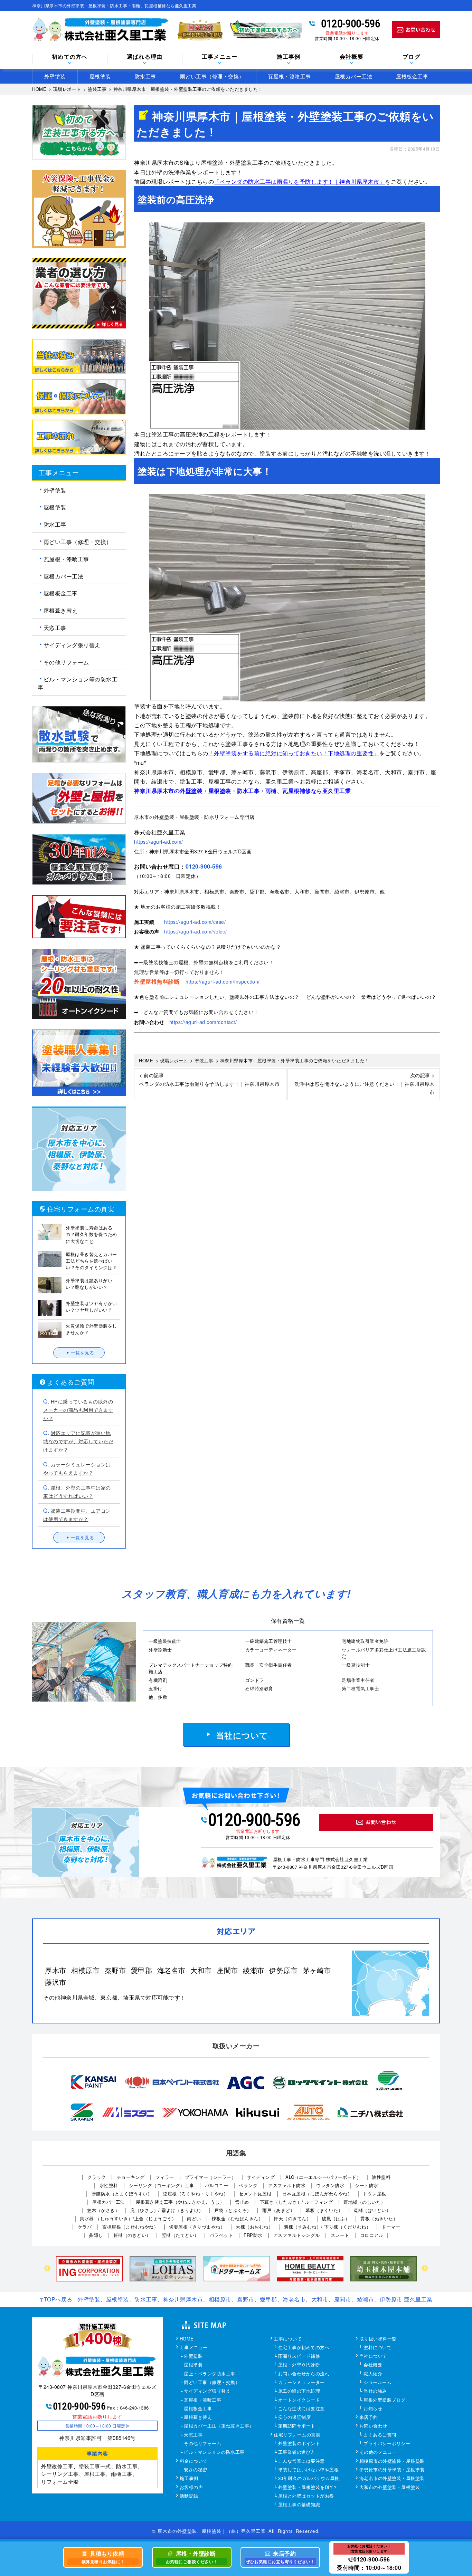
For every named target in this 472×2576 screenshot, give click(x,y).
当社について (242, 1735)
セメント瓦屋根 (255, 2194)
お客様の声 (191, 2488)
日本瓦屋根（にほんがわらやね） (317, 2194)
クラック (97, 2177)
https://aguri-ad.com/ (159, 842)
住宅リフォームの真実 (297, 2435)
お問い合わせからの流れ (304, 2374)
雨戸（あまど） (279, 2210)
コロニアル (372, 2235)
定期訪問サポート (297, 2426)
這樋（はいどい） (372, 2210)
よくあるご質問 (380, 2435)
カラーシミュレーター (301, 2383)
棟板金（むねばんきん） (238, 2218)
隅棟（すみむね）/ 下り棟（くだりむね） (327, 2227)
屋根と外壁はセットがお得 (306, 2496)
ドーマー (391, 2227)
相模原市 (85, 1970)
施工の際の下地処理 (299, 2391)
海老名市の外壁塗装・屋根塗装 (392, 2479)
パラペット (221, 2235)
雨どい (194, 2218)
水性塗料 (109, 2185)
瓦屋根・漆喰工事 (290, 76)
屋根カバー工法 (354, 76)
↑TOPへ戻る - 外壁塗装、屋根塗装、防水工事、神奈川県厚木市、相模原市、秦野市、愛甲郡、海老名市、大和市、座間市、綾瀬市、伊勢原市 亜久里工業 (236, 2299)
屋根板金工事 (412, 76)
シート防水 (367, 2185)
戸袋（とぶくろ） (233, 2210)
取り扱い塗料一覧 (378, 2339)
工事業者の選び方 (297, 2452)
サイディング (261, 2177)
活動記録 (189, 2496)
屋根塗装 (100, 76)
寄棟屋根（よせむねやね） (130, 2227)
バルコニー (217, 2185)
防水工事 (145, 76)
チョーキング (131, 2177)
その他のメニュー (378, 2452)
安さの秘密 (196, 2470)
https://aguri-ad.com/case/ (195, 922)
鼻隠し (96, 2235)
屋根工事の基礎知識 (299, 2505)
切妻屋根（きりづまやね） (197, 2227)
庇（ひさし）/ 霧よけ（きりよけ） (167, 2210)
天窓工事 (55, 628)
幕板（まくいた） (324, 2210)
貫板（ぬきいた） (379, 2218)
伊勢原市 (283, 1970)
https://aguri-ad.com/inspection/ (223, 981)
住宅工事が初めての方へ (304, 2348)
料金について (194, 2461)
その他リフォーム (66, 662)
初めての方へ (70, 57)
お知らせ (373, 2409)
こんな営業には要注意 (301, 2461)
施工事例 (189, 2479)
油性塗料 (381, 2177)
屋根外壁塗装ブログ (385, 2400)
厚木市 (56, 1970)
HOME (187, 2339)
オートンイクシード (299, 2400)
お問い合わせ (373, 2426)
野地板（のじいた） (365, 2202)
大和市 (201, 1970)
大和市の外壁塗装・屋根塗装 (390, 2488)
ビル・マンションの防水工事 (214, 2452)
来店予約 (369, 2417)
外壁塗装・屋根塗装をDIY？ (308, 2488)
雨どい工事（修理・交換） (212, 76)
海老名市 (171, 1970)
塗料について (377, 2348)
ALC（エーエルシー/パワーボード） (323, 2177)
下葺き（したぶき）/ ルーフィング (296, 2202)
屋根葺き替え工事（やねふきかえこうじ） (180, 2202)
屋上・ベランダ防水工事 (210, 2374)
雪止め (242, 2202)
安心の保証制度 (295, 2417)
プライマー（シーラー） (211, 2177)
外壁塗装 (55, 76)
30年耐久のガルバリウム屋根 (309, 2479)
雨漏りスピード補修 (299, 2356)
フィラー (165, 2177)
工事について (288, 2339)
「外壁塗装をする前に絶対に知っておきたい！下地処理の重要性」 (294, 753)
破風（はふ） (336, 2218)
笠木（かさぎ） (103, 2210)
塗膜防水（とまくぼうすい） (122, 2194)
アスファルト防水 (287, 2185)
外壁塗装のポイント (299, 2444)
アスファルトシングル (297, 2235)
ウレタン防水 (330, 2185)
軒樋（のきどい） (132, 2235)
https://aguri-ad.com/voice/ (196, 931)
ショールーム (377, 2383)
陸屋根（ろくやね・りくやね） (195, 2194)
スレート (340, 2235)
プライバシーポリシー (387, 2444)
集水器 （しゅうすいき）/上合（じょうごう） (128, 2218)
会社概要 (373, 2365)
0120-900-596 (351, 23)
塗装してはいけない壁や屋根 (309, 2470)
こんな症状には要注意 (301, 2409)
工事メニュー (194, 2348)
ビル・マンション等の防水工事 (78, 683)
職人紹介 (373, 2374)
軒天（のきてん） (292, 2218)
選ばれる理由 (145, 57)
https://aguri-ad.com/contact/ (203, 1022)
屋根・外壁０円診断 (299, 2365)
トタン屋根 (375, 2194)
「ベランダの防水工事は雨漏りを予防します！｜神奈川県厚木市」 (299, 181)
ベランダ (248, 2185)
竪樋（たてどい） (180, 2235)
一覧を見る (83, 1353)
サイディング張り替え (72, 645)
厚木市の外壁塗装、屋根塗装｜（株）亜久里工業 (211, 2531)
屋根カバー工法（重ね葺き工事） (219, 2426)
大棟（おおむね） (254, 2227)
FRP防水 (253, 2235)
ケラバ (85, 2227)
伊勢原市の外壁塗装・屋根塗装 (392, 2470)
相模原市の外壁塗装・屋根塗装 (392, 2461)
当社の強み (375, 2391)
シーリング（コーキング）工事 (162, 2185)
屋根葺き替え (61, 610)
